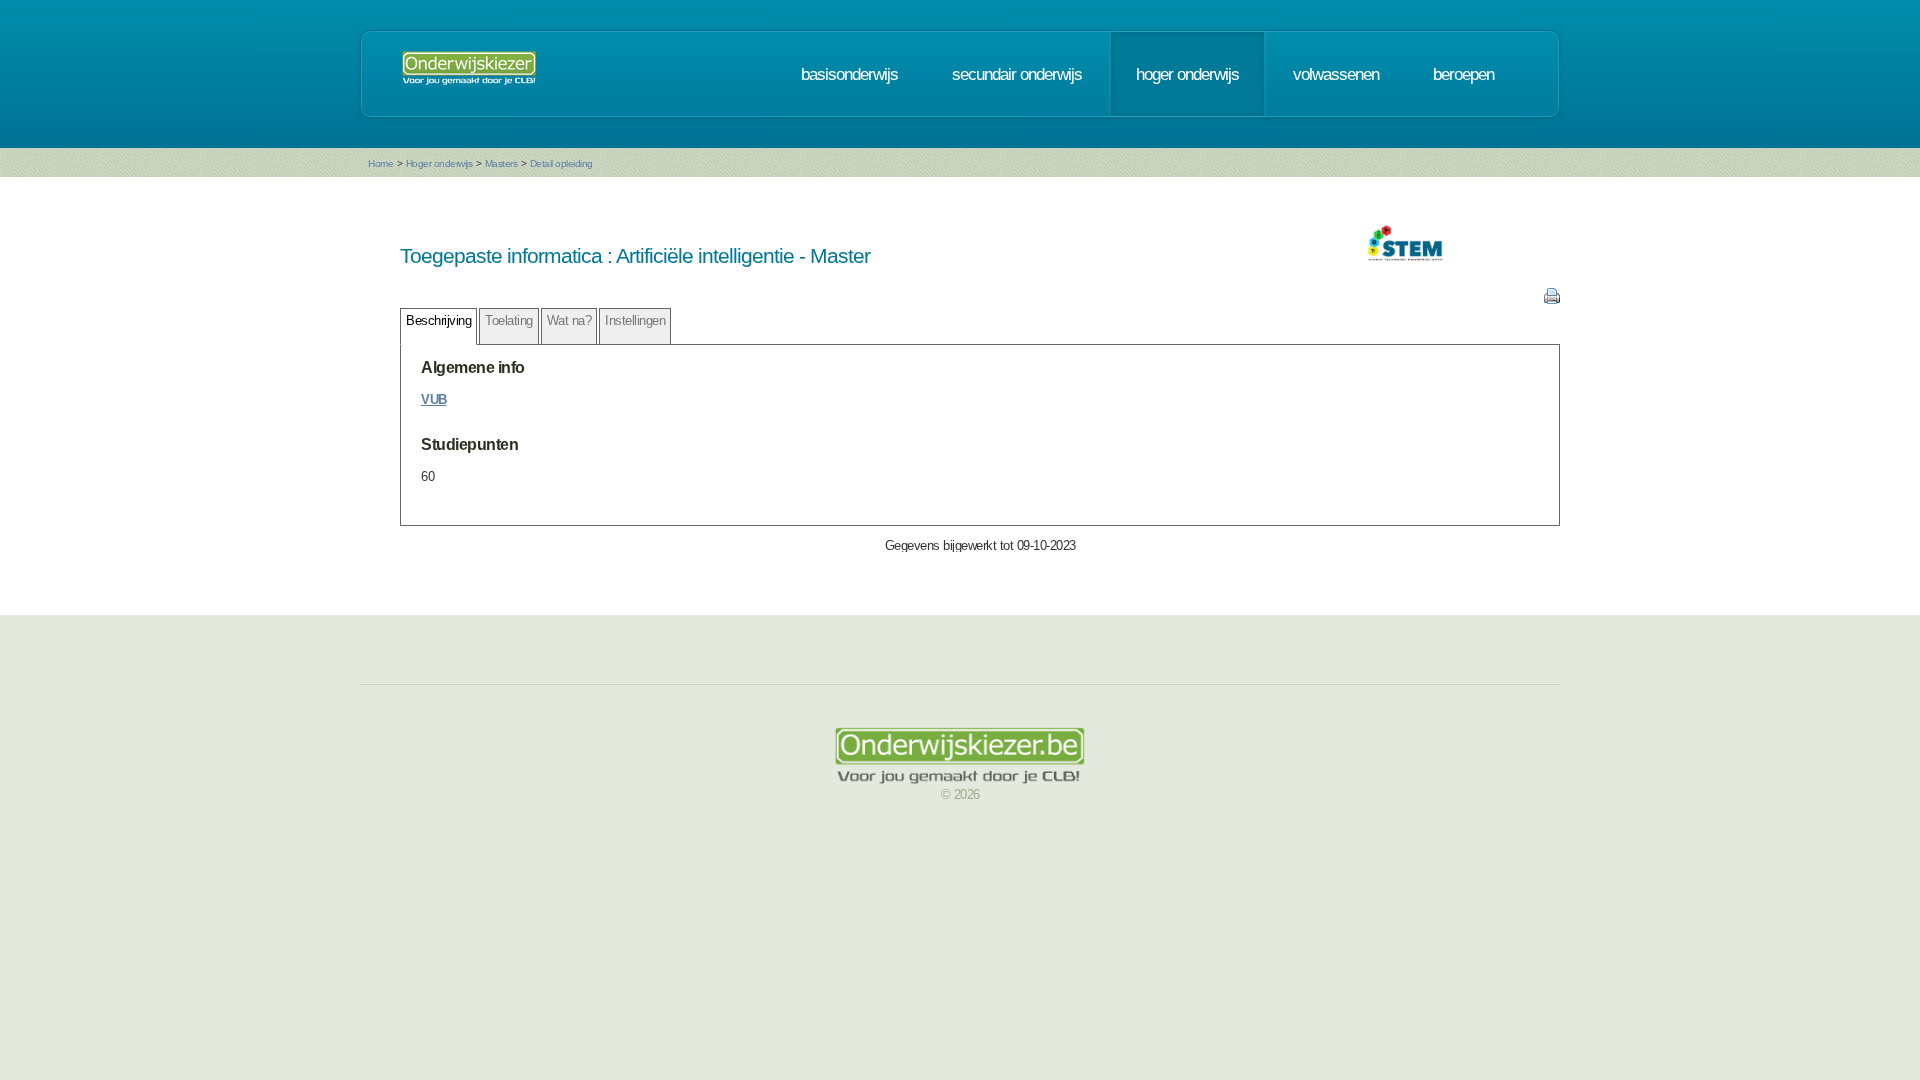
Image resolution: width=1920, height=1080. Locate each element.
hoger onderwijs (1187, 74)
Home (380, 163)
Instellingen (635, 320)
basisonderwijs (849, 74)
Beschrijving (438, 320)
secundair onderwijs (1017, 74)
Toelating (509, 320)
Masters (501, 163)
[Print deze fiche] (1552, 299)
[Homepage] (469, 74)
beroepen (1463, 74)
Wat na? (569, 320)
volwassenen (1336, 74)
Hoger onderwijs (439, 163)
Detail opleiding (561, 163)
